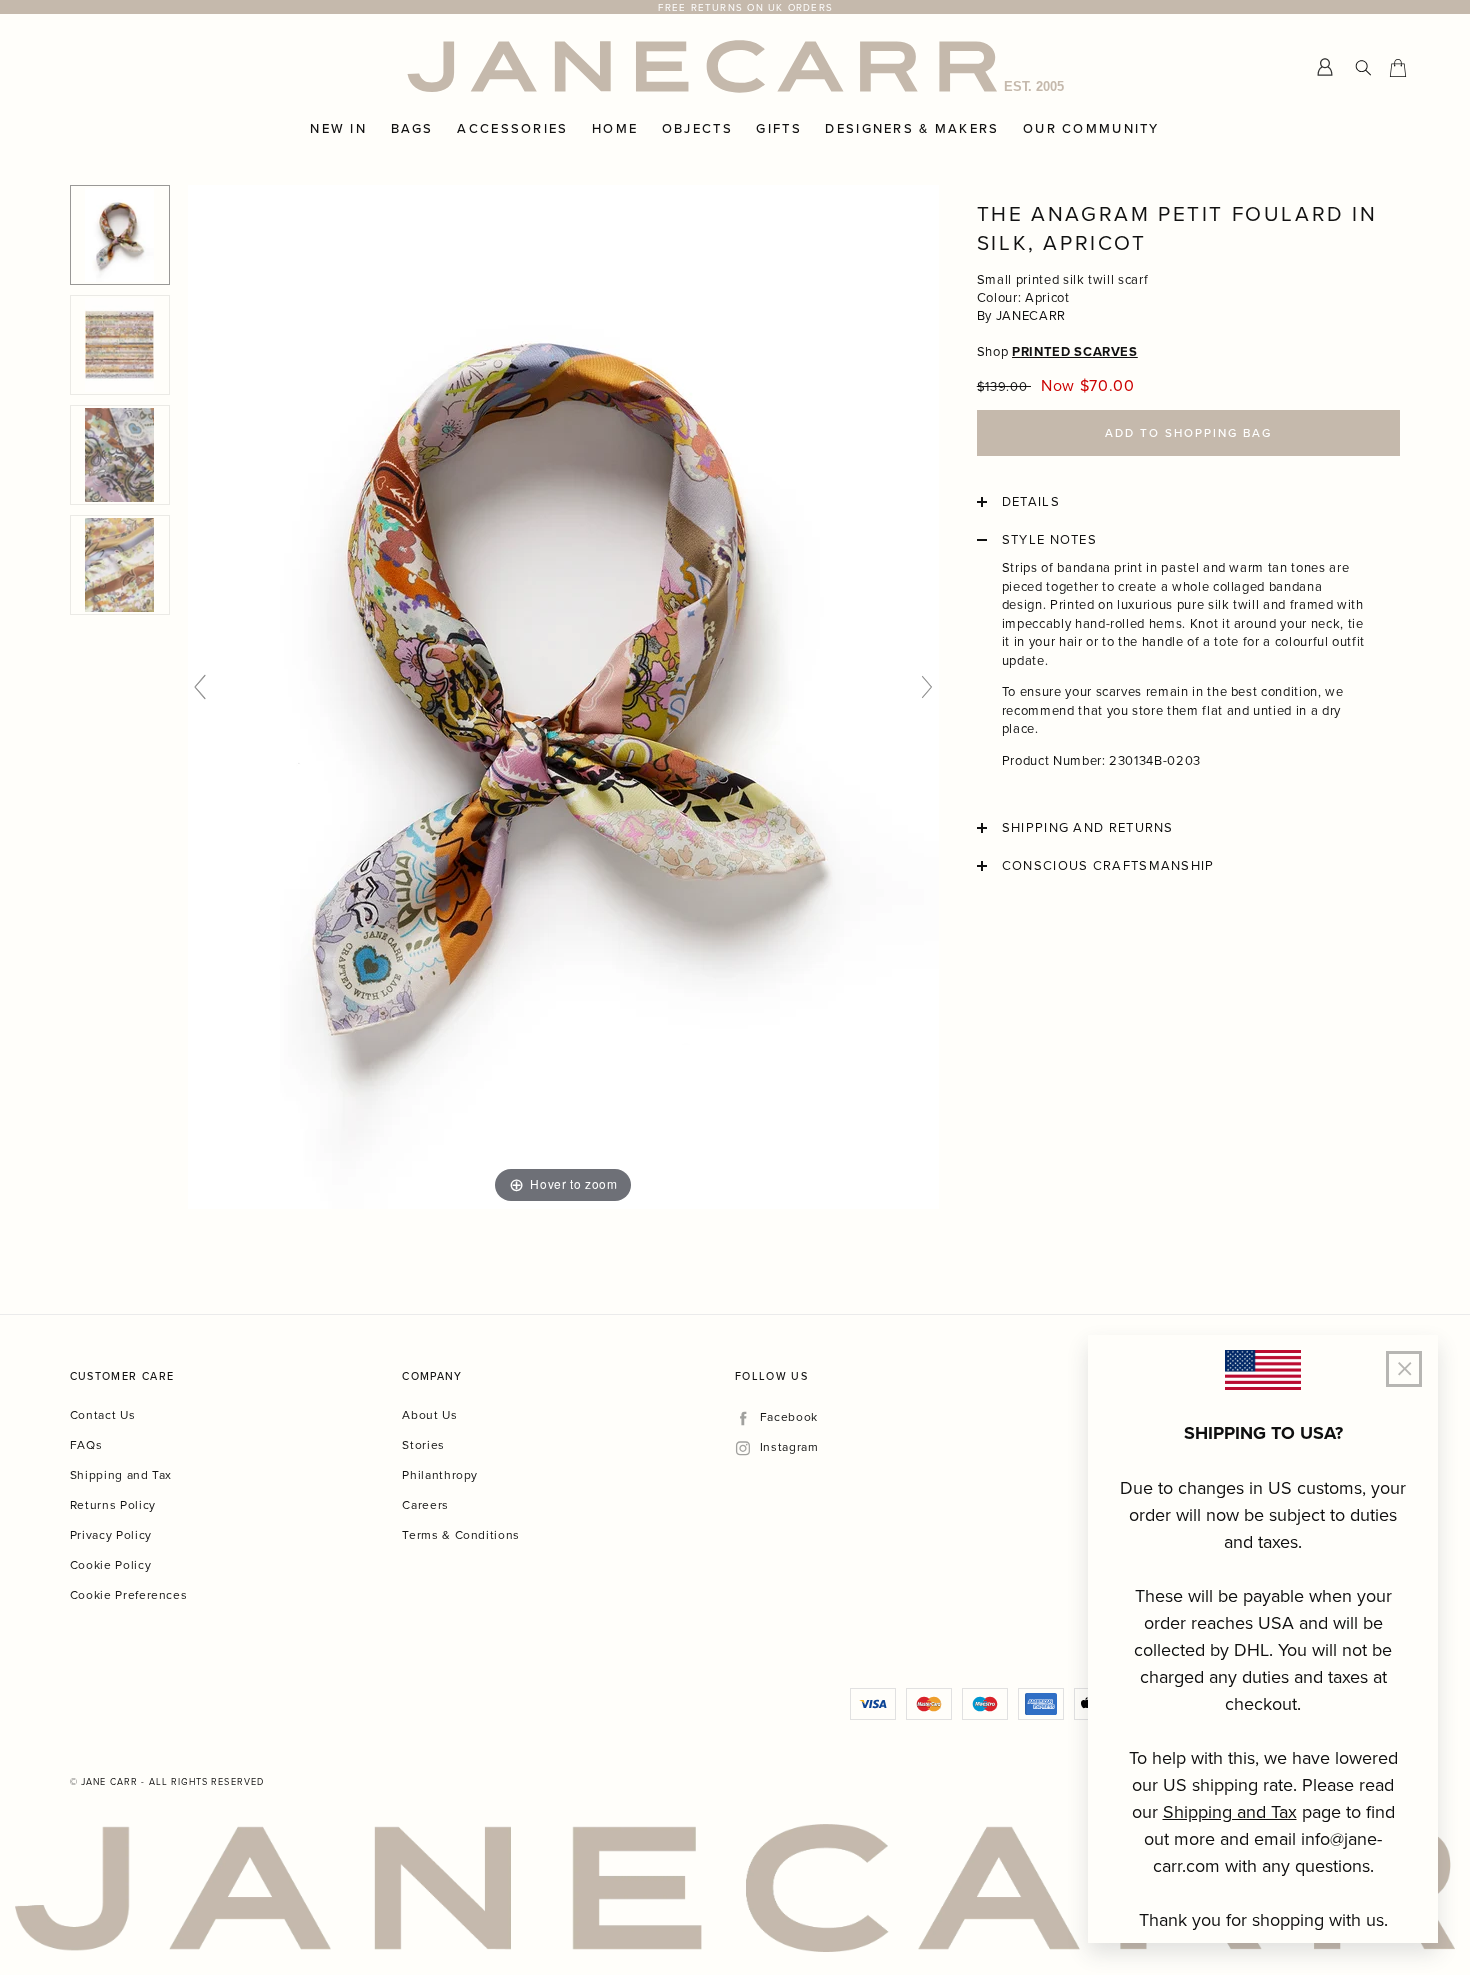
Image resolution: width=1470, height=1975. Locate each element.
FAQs (86, 1444)
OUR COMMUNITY (1091, 129)
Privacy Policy (111, 1534)
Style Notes (1049, 540)
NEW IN (338, 129)
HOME (615, 129)
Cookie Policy (110, 1564)
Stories (423, 1444)
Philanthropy (440, 1474)
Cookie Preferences (129, 1594)
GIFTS (778, 129)
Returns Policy (113, 1504)
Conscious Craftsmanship (1108, 866)
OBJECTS (697, 129)
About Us (429, 1414)
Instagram (789, 1447)
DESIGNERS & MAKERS (912, 129)
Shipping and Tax (121, 1474)
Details (1031, 502)
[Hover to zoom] (563, 695)
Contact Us (103, 1414)
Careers (425, 1504)
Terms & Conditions (461, 1534)
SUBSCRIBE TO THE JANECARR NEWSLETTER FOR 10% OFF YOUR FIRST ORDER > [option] (746, 7)
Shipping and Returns (1088, 828)
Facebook (788, 1417)
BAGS (412, 129)
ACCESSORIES (512, 129)
